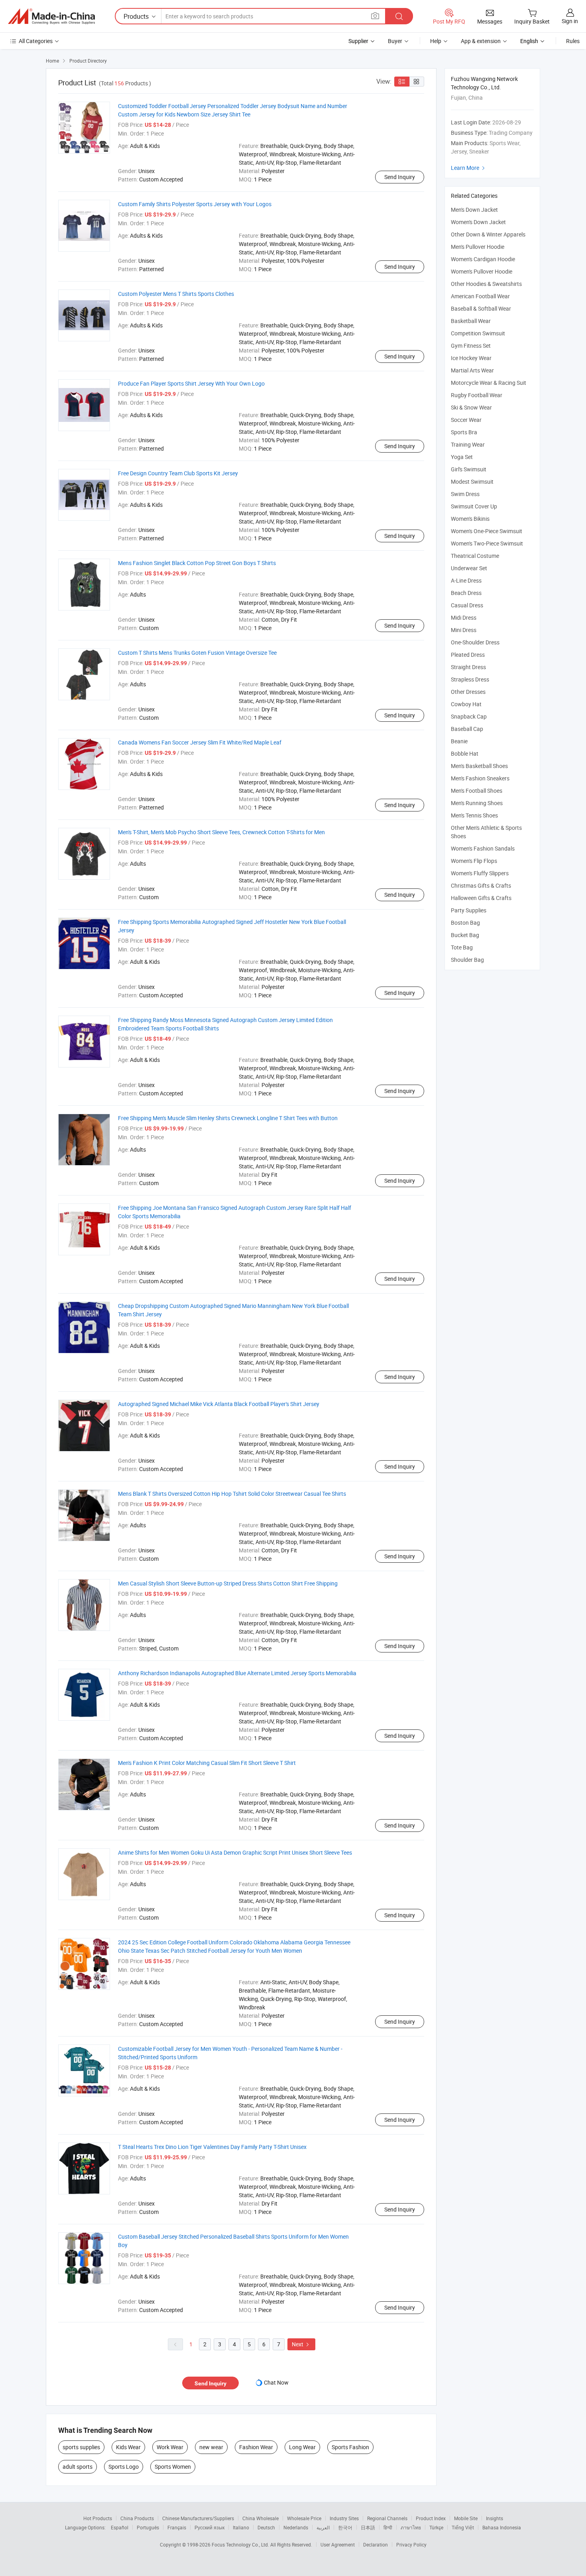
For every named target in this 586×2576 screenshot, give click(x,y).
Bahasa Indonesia (502, 2527)
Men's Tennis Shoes (474, 815)
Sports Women (173, 2467)
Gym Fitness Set (471, 346)
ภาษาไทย (411, 2527)
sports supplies (81, 2447)
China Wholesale (261, 2518)
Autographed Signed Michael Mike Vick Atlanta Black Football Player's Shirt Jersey (219, 1404)
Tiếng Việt (463, 2527)
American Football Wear (480, 296)
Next (301, 2344)
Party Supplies (469, 910)
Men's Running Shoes (477, 803)
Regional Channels (387, 2518)
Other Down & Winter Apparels (488, 234)
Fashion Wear (256, 2447)
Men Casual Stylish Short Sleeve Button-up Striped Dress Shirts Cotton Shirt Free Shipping (228, 1583)
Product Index (431, 2518)
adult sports (78, 2467)
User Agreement (338, 2544)
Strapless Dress (470, 679)
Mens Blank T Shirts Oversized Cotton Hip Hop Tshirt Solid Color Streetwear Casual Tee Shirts (232, 1494)
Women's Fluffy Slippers (480, 873)
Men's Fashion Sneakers (480, 778)
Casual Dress (467, 605)
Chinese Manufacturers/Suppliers (198, 2518)
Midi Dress (464, 617)
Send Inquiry (400, 177)
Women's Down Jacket (478, 222)
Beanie (459, 741)
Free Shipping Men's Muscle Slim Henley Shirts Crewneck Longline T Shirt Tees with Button (228, 1118)
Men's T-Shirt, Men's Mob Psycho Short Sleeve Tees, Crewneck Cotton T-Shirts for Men (221, 832)
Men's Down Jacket (474, 210)
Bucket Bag (465, 935)
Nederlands (296, 2527)
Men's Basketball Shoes (479, 766)
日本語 (368, 2527)
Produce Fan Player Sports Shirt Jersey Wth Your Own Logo (191, 383)
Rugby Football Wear (477, 395)
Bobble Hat (465, 753)
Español (120, 2527)
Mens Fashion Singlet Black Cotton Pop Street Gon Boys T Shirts (197, 563)
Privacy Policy (411, 2544)
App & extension (481, 41)
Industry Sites (344, 2518)
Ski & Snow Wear (471, 407)
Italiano (241, 2527)
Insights (495, 2518)
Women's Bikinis (470, 519)
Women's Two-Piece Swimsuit (487, 543)
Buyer (395, 41)
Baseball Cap (467, 729)
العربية (323, 2527)
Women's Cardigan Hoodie (483, 259)
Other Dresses (468, 692)
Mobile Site (466, 2518)
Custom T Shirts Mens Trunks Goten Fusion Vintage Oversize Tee (197, 653)
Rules (573, 41)
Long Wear (302, 2447)
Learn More (469, 168)
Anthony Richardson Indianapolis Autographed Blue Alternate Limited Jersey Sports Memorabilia (237, 1673)
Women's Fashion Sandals (483, 848)
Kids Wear (128, 2447)
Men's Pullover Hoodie (478, 247)
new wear (211, 2447)
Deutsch (266, 2527)
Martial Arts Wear (472, 370)
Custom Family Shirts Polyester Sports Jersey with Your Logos (195, 204)
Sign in (570, 21)
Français (177, 2527)
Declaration (376, 2544)
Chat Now (276, 2382)
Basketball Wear (471, 321)
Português (148, 2527)
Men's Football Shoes (477, 791)
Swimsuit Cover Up (474, 506)
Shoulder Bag (467, 960)
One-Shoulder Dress (475, 642)
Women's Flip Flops (474, 861)
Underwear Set (469, 568)
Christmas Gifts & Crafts (481, 885)
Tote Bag (462, 947)
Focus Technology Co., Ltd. (241, 2544)
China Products (137, 2518)
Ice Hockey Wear (471, 358)
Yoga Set (462, 457)
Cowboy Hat (466, 704)
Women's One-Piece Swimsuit (487, 531)
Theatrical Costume (475, 556)
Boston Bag (465, 923)
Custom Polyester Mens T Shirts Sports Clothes (176, 294)
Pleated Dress (468, 655)
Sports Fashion (350, 2447)
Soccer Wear (466, 420)
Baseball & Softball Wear (481, 308)
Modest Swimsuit (472, 482)
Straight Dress (468, 667)
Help (436, 41)
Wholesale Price (304, 2518)
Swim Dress (465, 494)
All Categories (36, 41)
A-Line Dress (466, 580)
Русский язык (209, 2527)
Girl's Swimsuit (469, 469)
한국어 (345, 2527)
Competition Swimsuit (478, 333)
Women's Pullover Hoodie (482, 271)
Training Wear (468, 444)
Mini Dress (464, 630)
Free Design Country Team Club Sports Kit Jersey (178, 473)
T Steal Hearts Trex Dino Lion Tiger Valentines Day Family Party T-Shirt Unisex (212, 2147)
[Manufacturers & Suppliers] (51, 16)
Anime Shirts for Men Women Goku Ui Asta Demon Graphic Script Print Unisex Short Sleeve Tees (235, 1852)
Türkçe (436, 2527)
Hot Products (98, 2518)
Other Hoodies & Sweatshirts (486, 284)
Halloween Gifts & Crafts (481, 898)
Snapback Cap (469, 716)
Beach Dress (466, 593)
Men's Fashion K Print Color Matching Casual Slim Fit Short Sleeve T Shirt (207, 1763)
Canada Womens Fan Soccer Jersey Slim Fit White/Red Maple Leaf (200, 742)
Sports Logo (124, 2467)
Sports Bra (464, 432)
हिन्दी (388, 2527)
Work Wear (170, 2447)
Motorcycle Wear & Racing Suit (489, 383)
